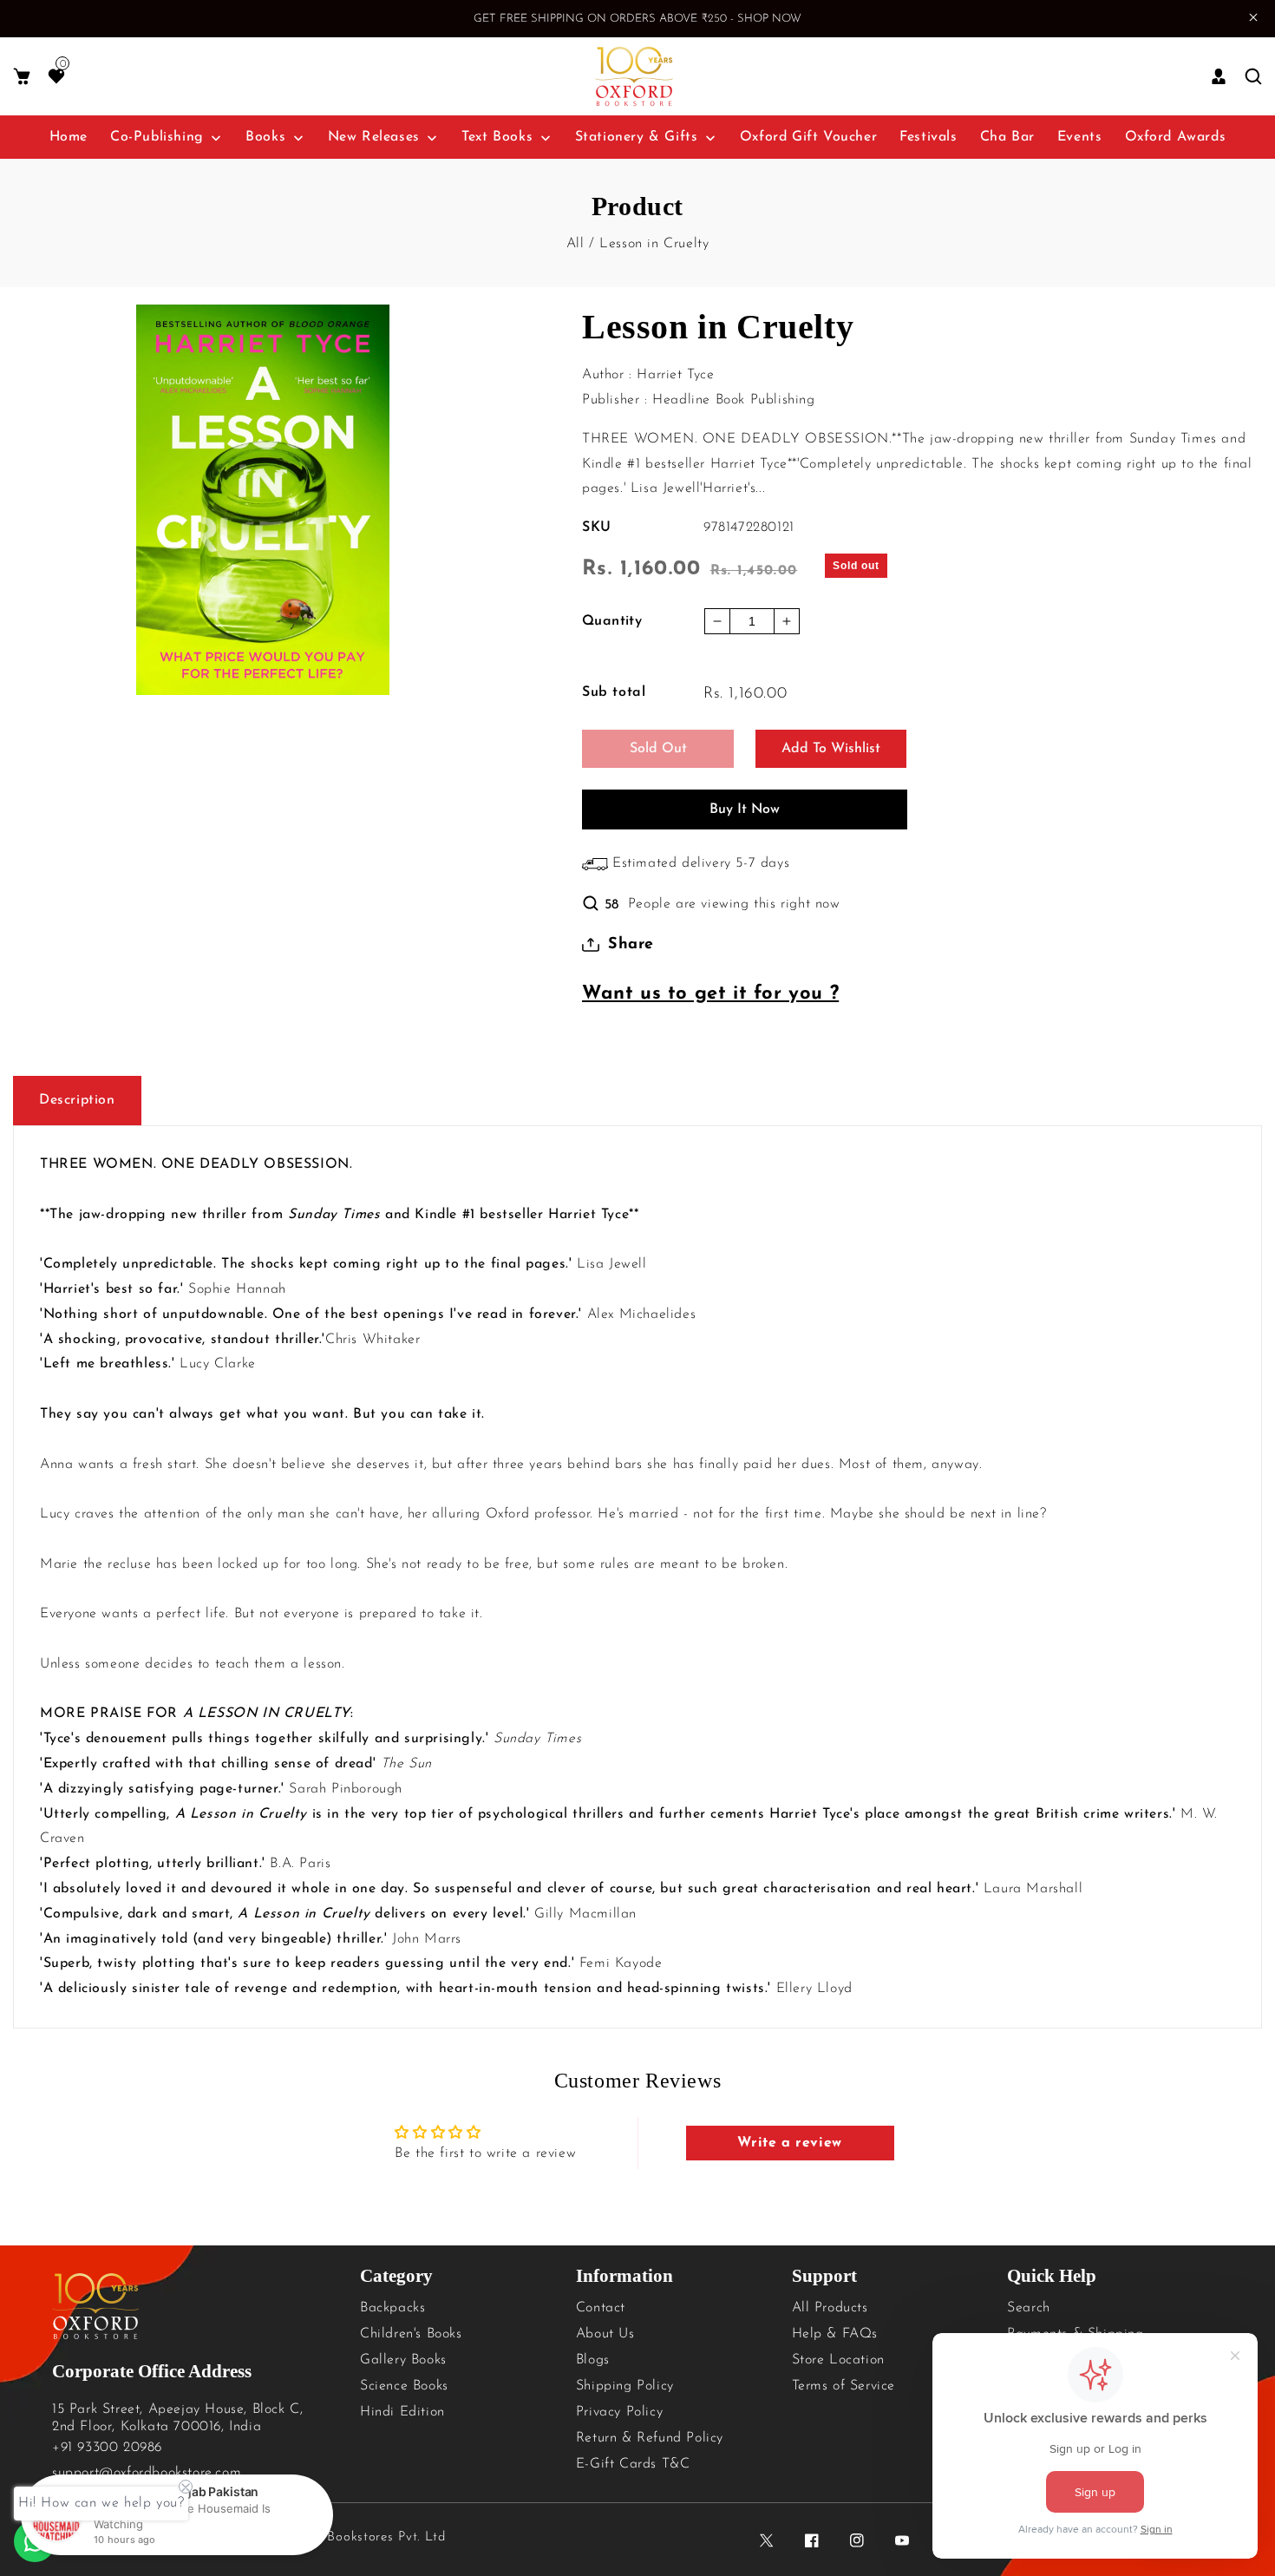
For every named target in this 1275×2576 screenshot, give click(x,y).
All (575, 244)
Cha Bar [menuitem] (1007, 137)
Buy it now (745, 810)
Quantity (612, 621)
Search (1029, 2308)
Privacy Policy (619, 2412)
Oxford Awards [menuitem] (1176, 137)
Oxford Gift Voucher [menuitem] (808, 137)
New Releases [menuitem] (374, 137)
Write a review (789, 2143)
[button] (22, 77)
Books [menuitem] (265, 137)
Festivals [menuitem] (928, 137)
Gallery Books (403, 2360)
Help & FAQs (835, 2334)
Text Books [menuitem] (497, 137)
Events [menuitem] (1080, 137)
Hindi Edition (402, 2412)
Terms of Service (844, 2386)
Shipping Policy (625, 2386)
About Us (605, 2334)
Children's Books (411, 2334)
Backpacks (392, 2308)
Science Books (404, 2386)
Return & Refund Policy (650, 2438)
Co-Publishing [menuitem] (157, 137)
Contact (601, 2308)
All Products (830, 2308)
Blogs (593, 2360)
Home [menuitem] (69, 137)
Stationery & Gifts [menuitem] (637, 137)
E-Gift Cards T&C (633, 2464)
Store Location (838, 2360)
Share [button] (631, 945)
